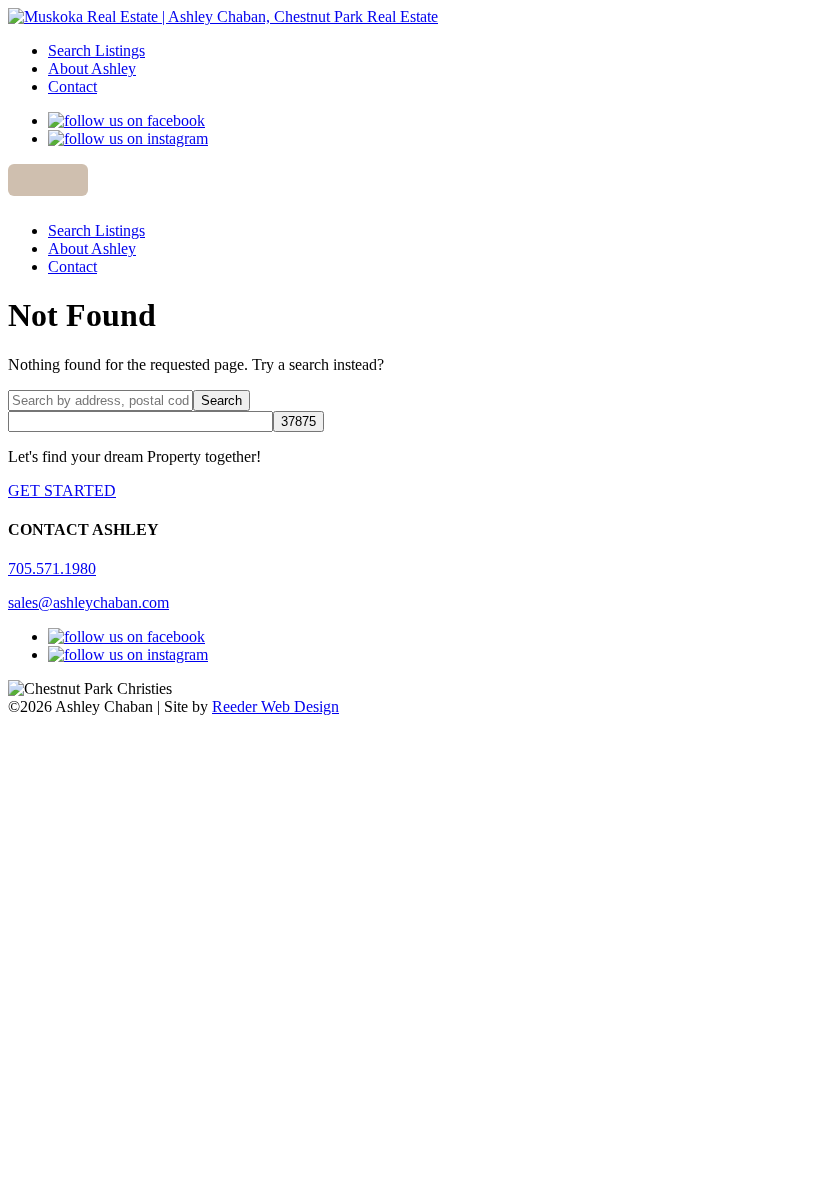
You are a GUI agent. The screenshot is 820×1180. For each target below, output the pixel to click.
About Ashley (92, 68)
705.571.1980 (52, 568)
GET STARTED (62, 490)
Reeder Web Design (275, 706)
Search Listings (96, 50)
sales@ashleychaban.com (88, 602)
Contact (72, 86)
